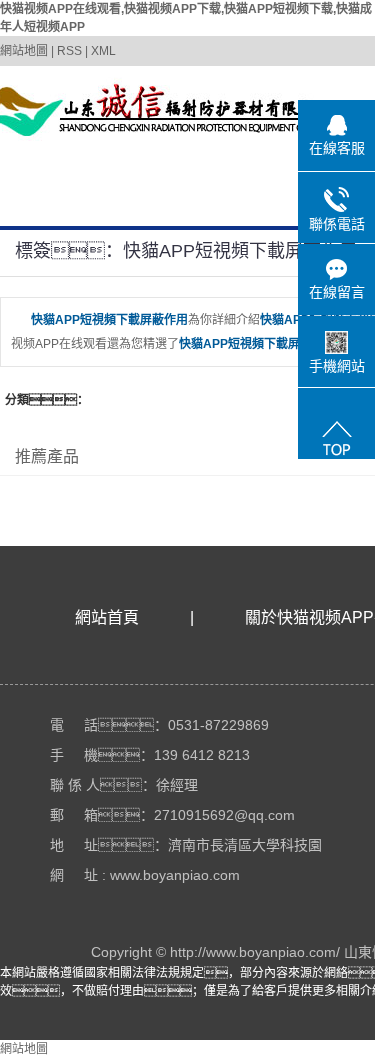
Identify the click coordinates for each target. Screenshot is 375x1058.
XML (103, 51)
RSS (69, 51)
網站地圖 (24, 51)
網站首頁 (107, 617)
